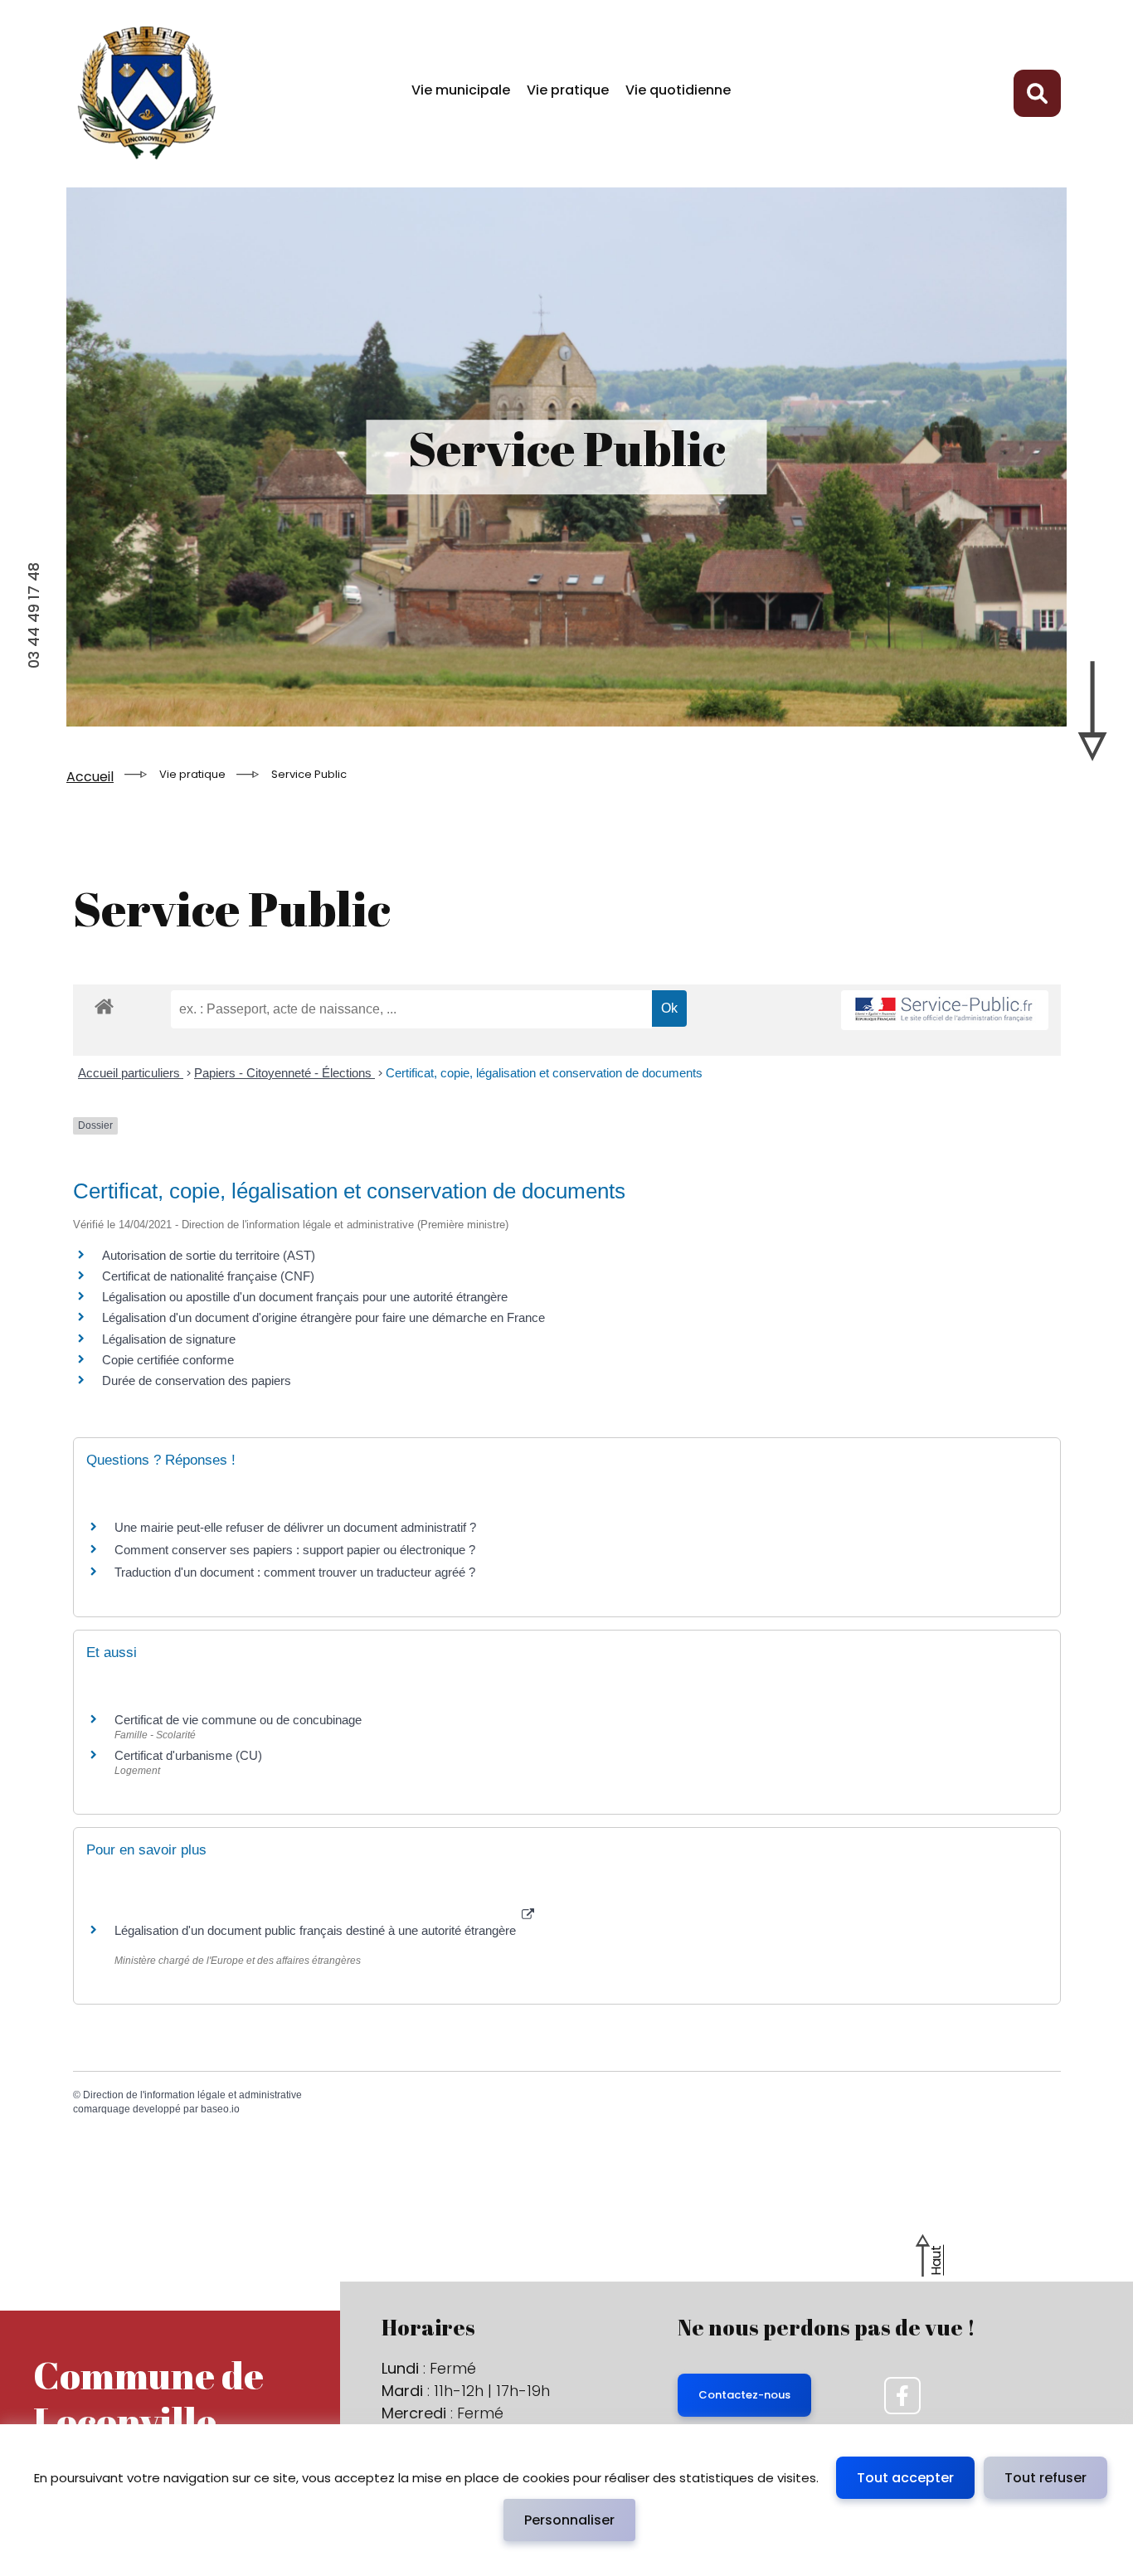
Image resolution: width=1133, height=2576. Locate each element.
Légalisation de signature (169, 1339)
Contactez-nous (744, 2395)
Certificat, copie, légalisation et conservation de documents (544, 1073)
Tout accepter (905, 2478)
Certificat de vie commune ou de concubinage (238, 1720)
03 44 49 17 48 (34, 615)
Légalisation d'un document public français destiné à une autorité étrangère (317, 1930)
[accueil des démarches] (104, 1020)
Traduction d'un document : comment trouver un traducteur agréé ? (295, 1572)
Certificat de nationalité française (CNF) (208, 1276)
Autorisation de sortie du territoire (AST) (209, 1255)
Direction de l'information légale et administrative (192, 2095)
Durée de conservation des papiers (197, 1380)
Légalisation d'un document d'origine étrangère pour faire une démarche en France (323, 1317)
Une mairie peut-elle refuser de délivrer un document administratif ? (295, 1527)
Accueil (90, 777)
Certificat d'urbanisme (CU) (188, 1755)
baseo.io (220, 2109)
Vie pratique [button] (568, 90)
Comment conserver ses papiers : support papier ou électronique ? (295, 1550)
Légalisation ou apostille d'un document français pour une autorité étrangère (305, 1297)
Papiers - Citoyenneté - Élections (284, 1073)
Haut (936, 2260)
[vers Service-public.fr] (945, 1011)
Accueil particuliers (131, 1073)
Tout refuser (1045, 2478)
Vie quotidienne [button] (678, 90)
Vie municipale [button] (461, 90)
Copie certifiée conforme (168, 1360)
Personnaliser (569, 2520)
